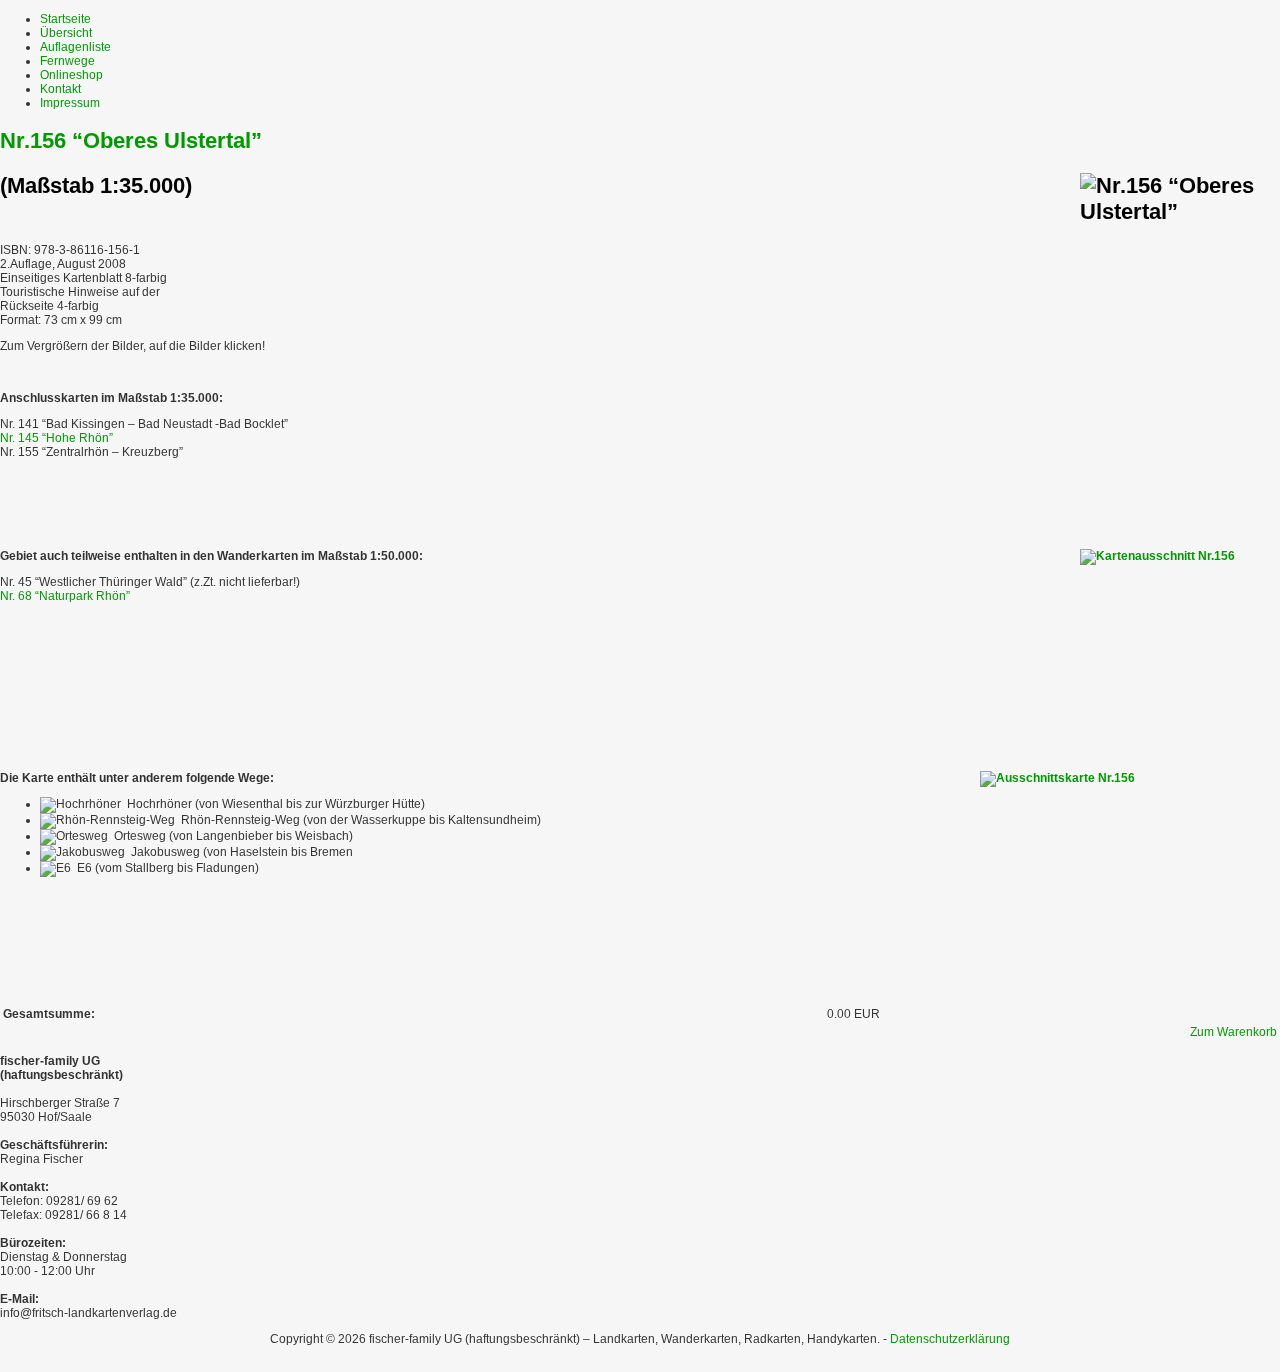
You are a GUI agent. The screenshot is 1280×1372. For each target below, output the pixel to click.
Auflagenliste (75, 47)
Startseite (65, 19)
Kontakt (60, 89)
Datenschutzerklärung (950, 1339)
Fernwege (67, 61)
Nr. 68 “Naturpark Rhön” (65, 596)
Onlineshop (71, 75)
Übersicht (66, 33)
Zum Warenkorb (1233, 1032)
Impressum (70, 103)
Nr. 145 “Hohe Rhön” (56, 438)
